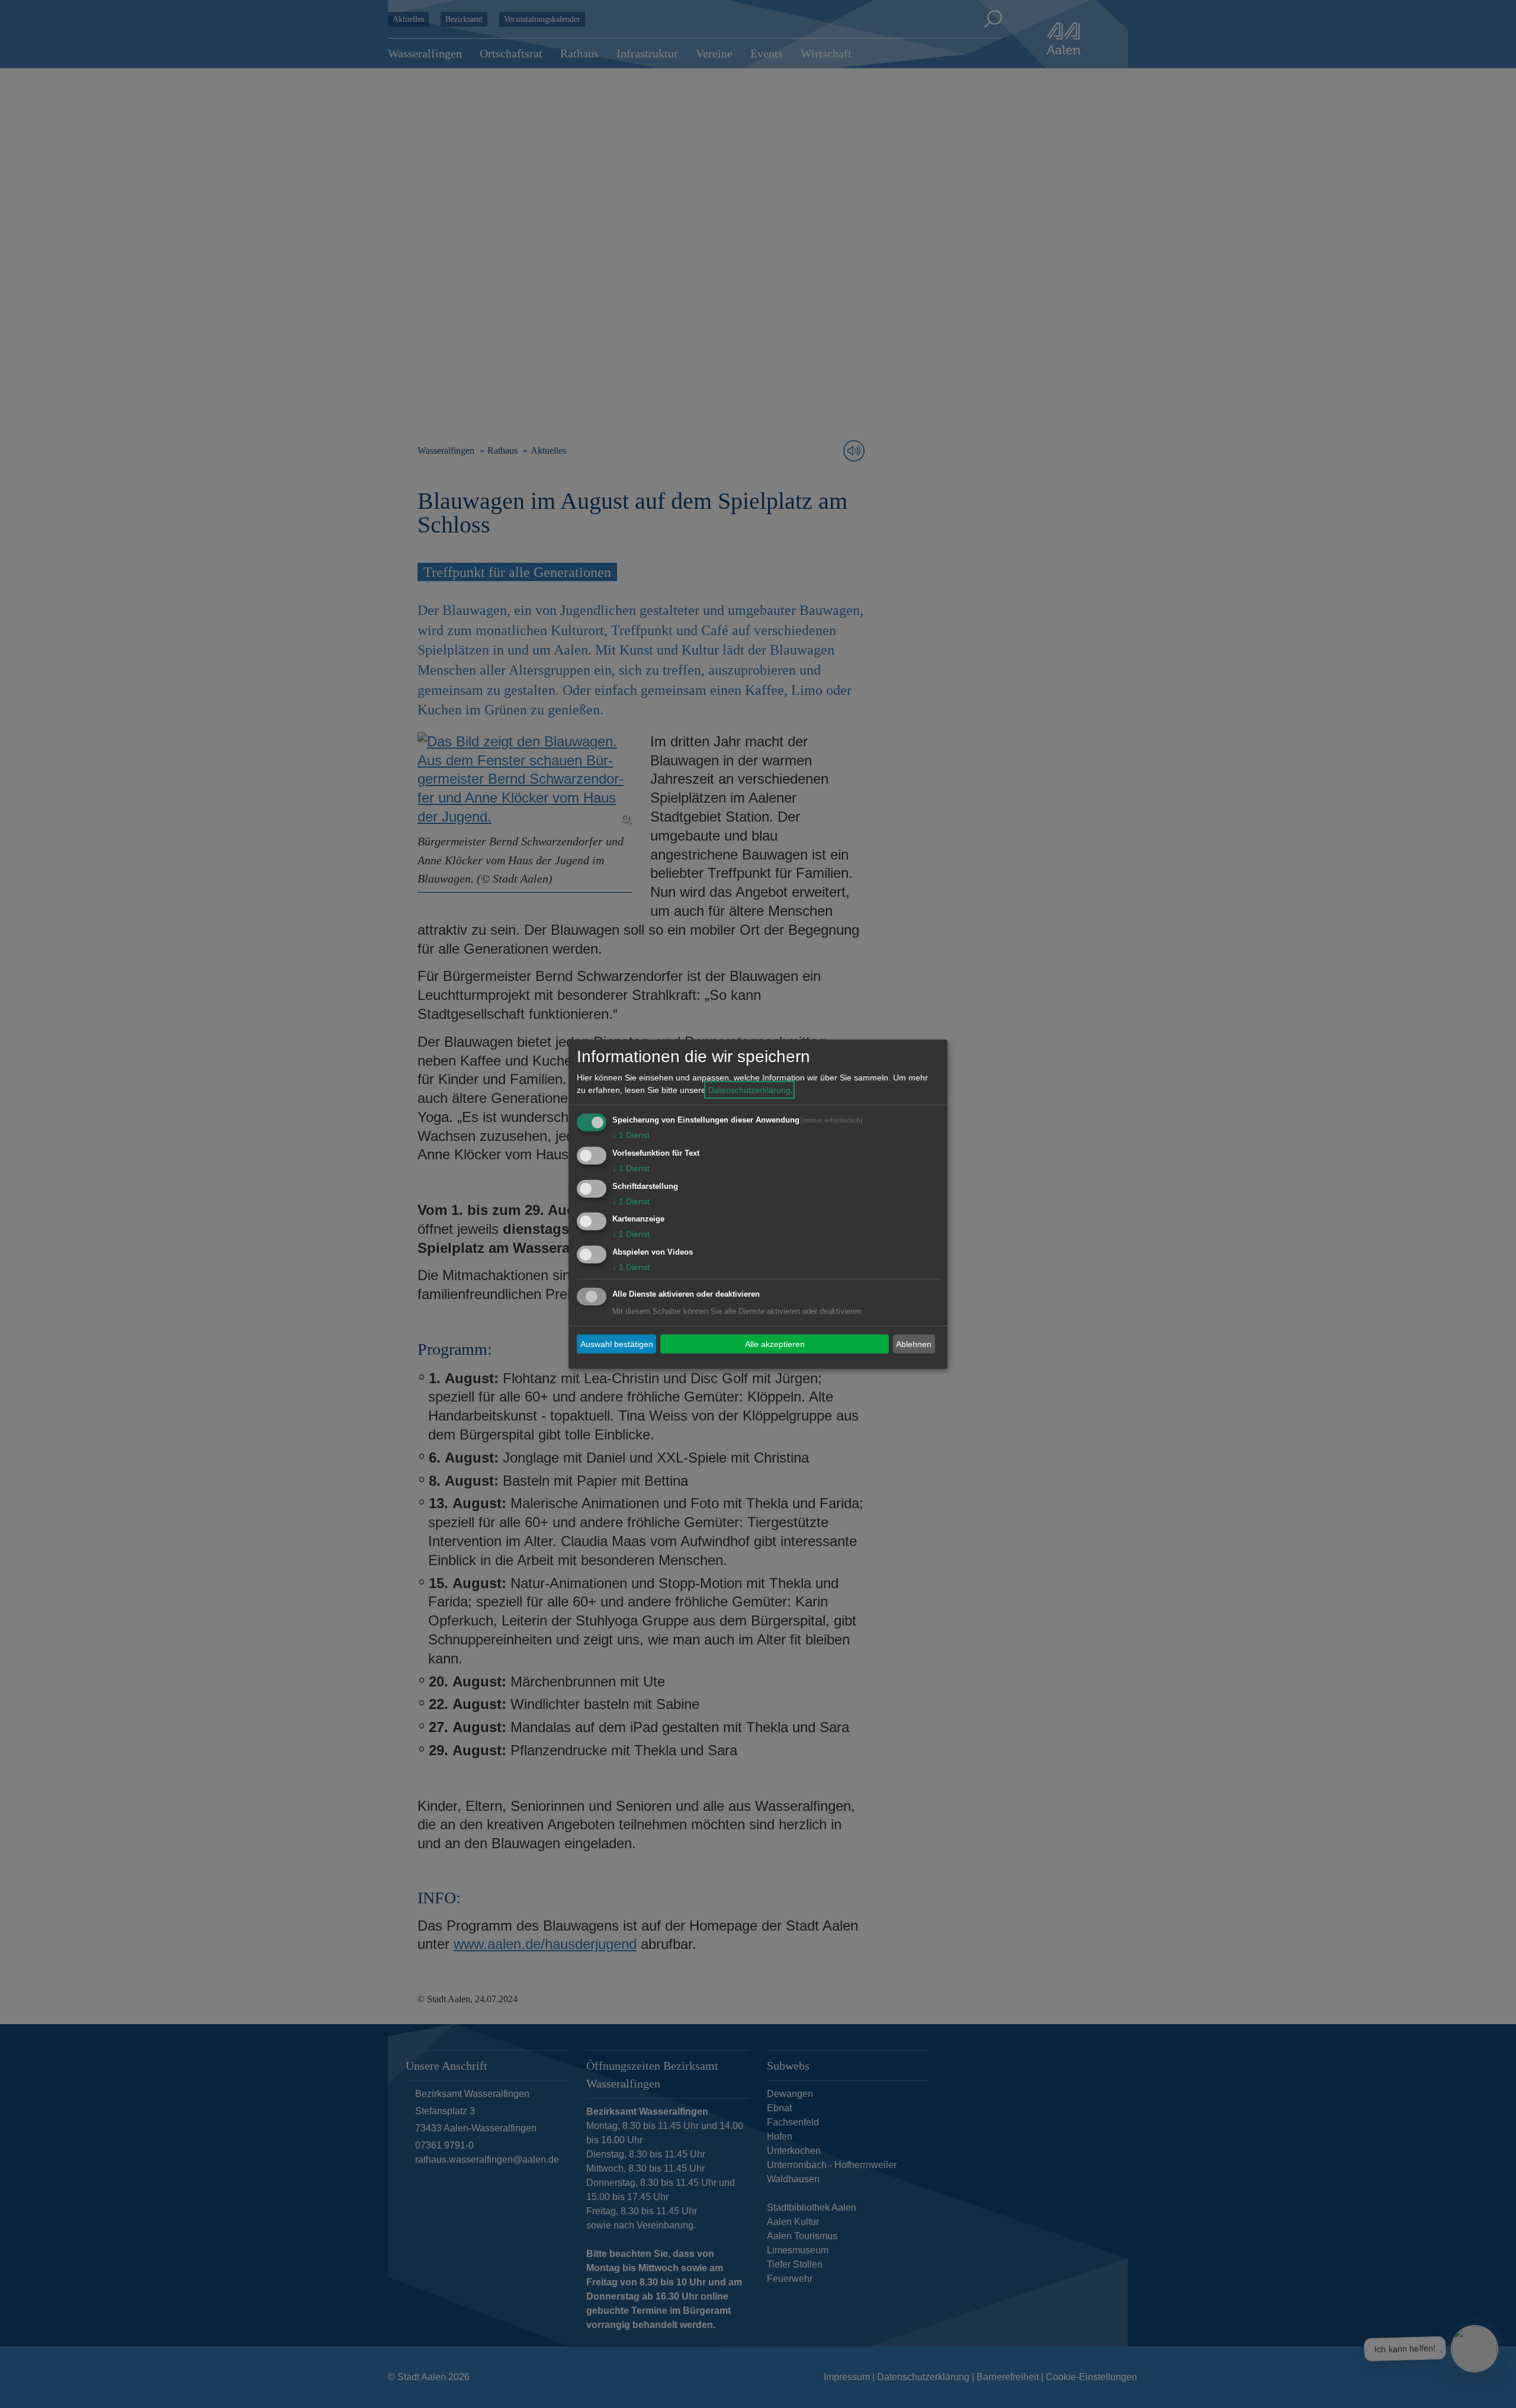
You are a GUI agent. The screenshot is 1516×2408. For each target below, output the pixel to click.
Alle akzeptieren (775, 1344)
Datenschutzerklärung (749, 1090)
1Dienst (631, 1135)
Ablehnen (914, 1344)
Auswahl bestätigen (617, 1344)
